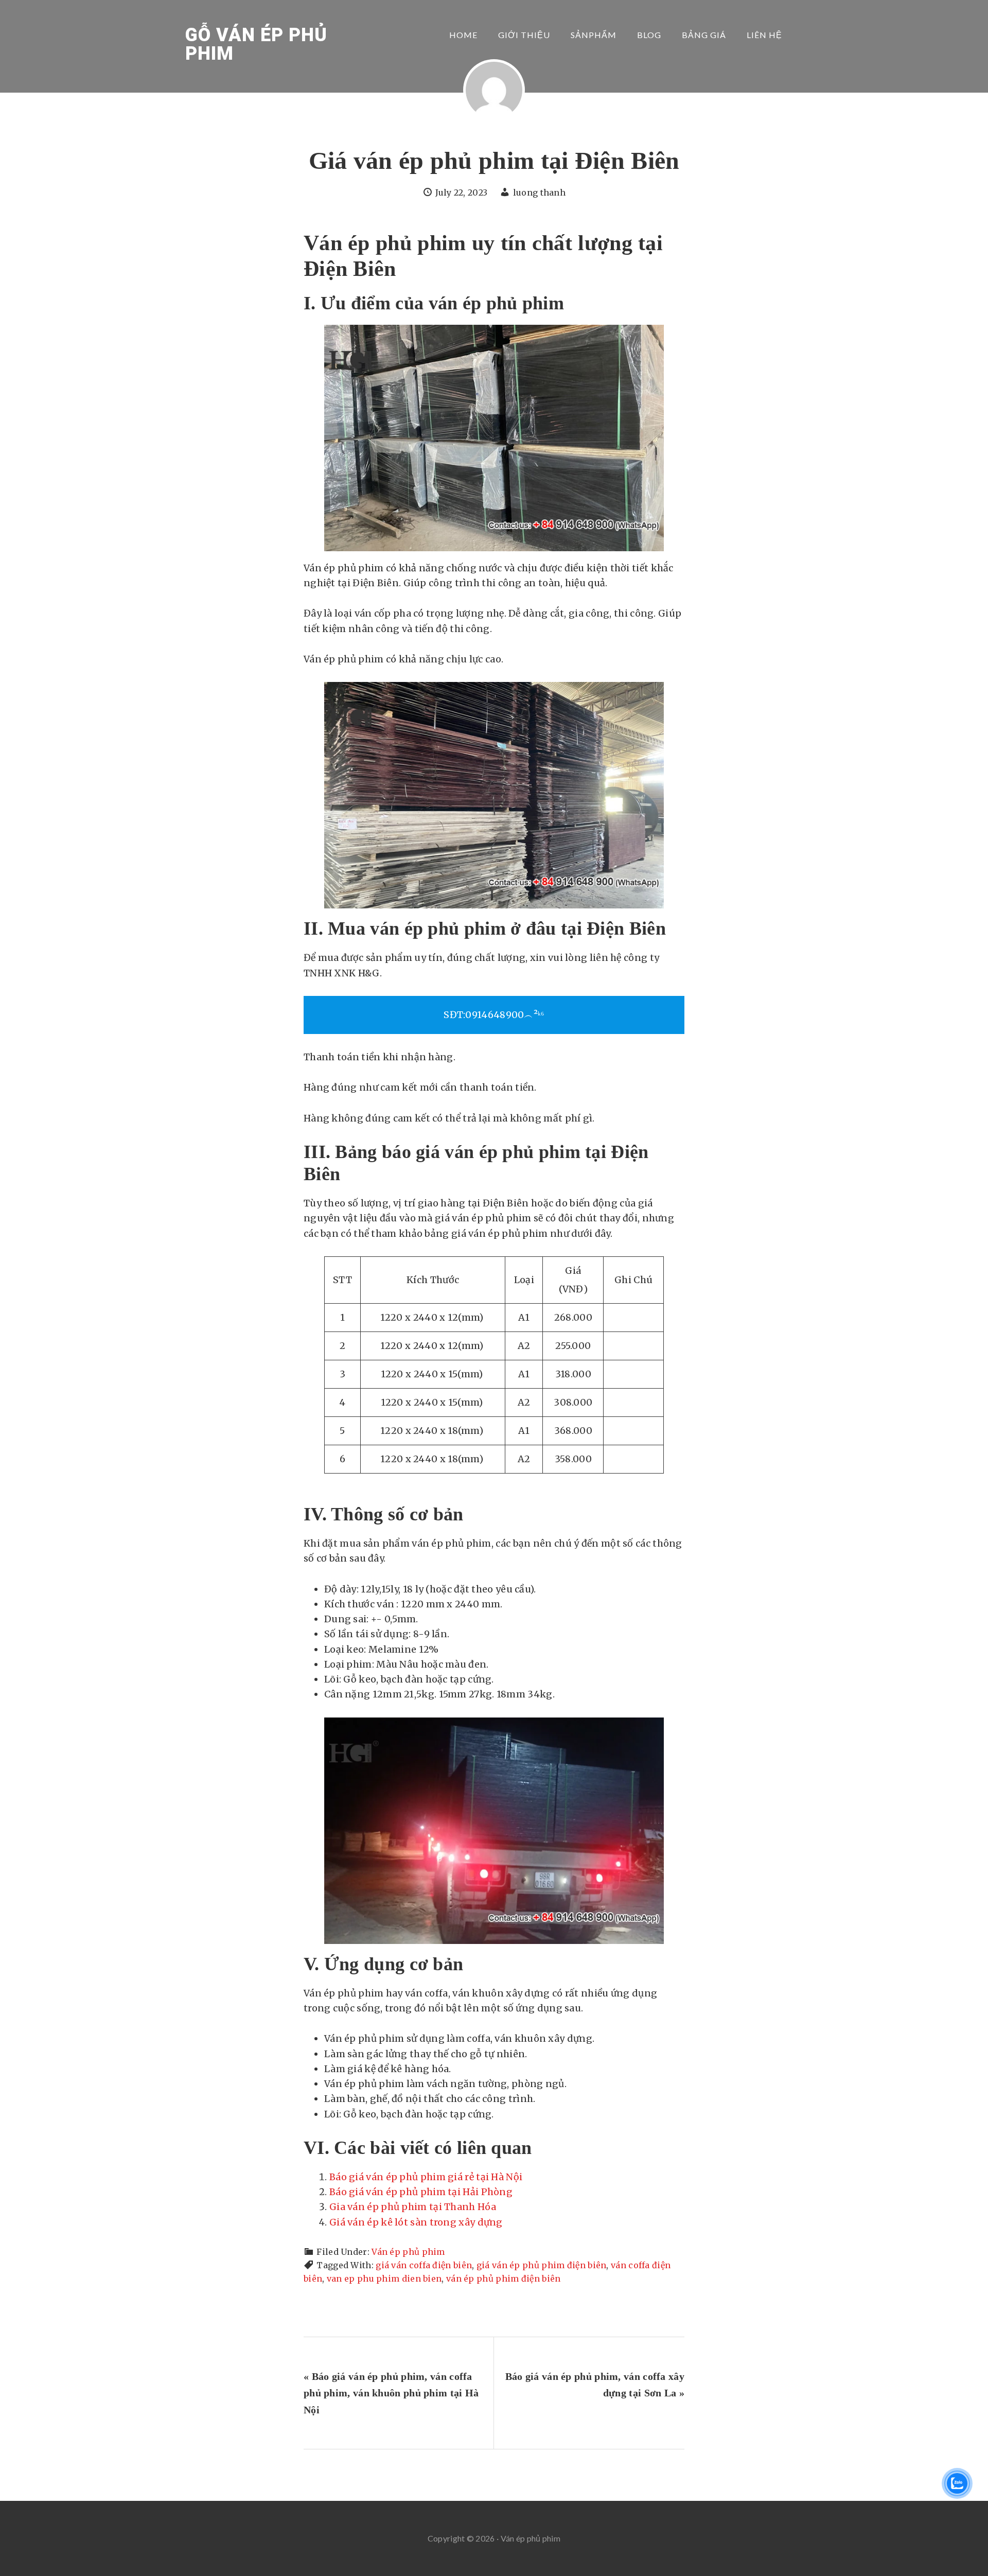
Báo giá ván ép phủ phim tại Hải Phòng (421, 2192)
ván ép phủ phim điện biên (504, 2279)
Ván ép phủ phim (408, 2252)
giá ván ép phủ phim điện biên (542, 2265)
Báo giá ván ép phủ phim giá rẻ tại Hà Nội (426, 2177)
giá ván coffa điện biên (424, 2265)
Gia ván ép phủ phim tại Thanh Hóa (413, 2207)
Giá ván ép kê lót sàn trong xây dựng (416, 2222)
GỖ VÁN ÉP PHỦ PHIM (256, 44)
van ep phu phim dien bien (384, 2279)
